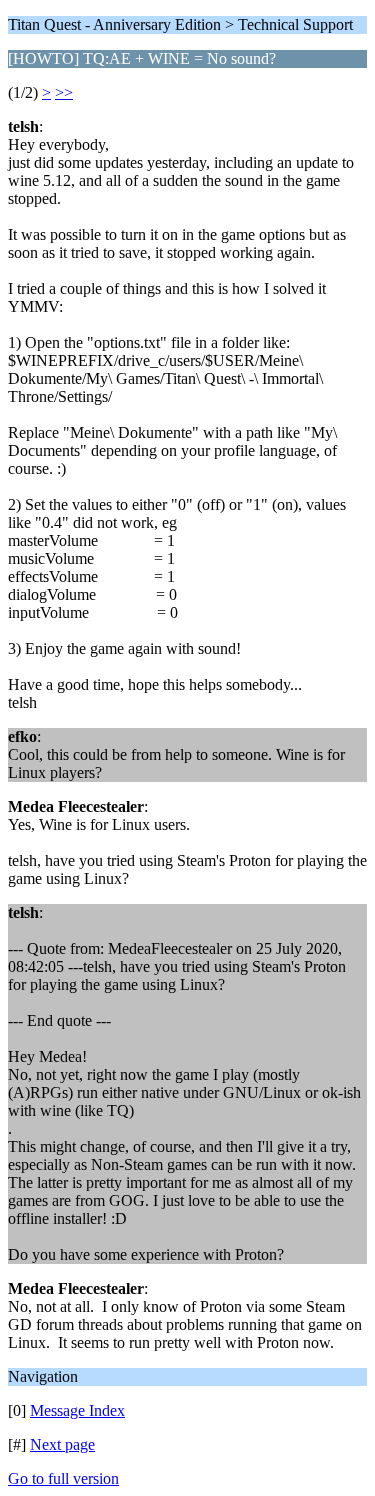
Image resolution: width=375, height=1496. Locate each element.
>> (64, 92)
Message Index (77, 1410)
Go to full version (63, 1478)
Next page (62, 1444)
